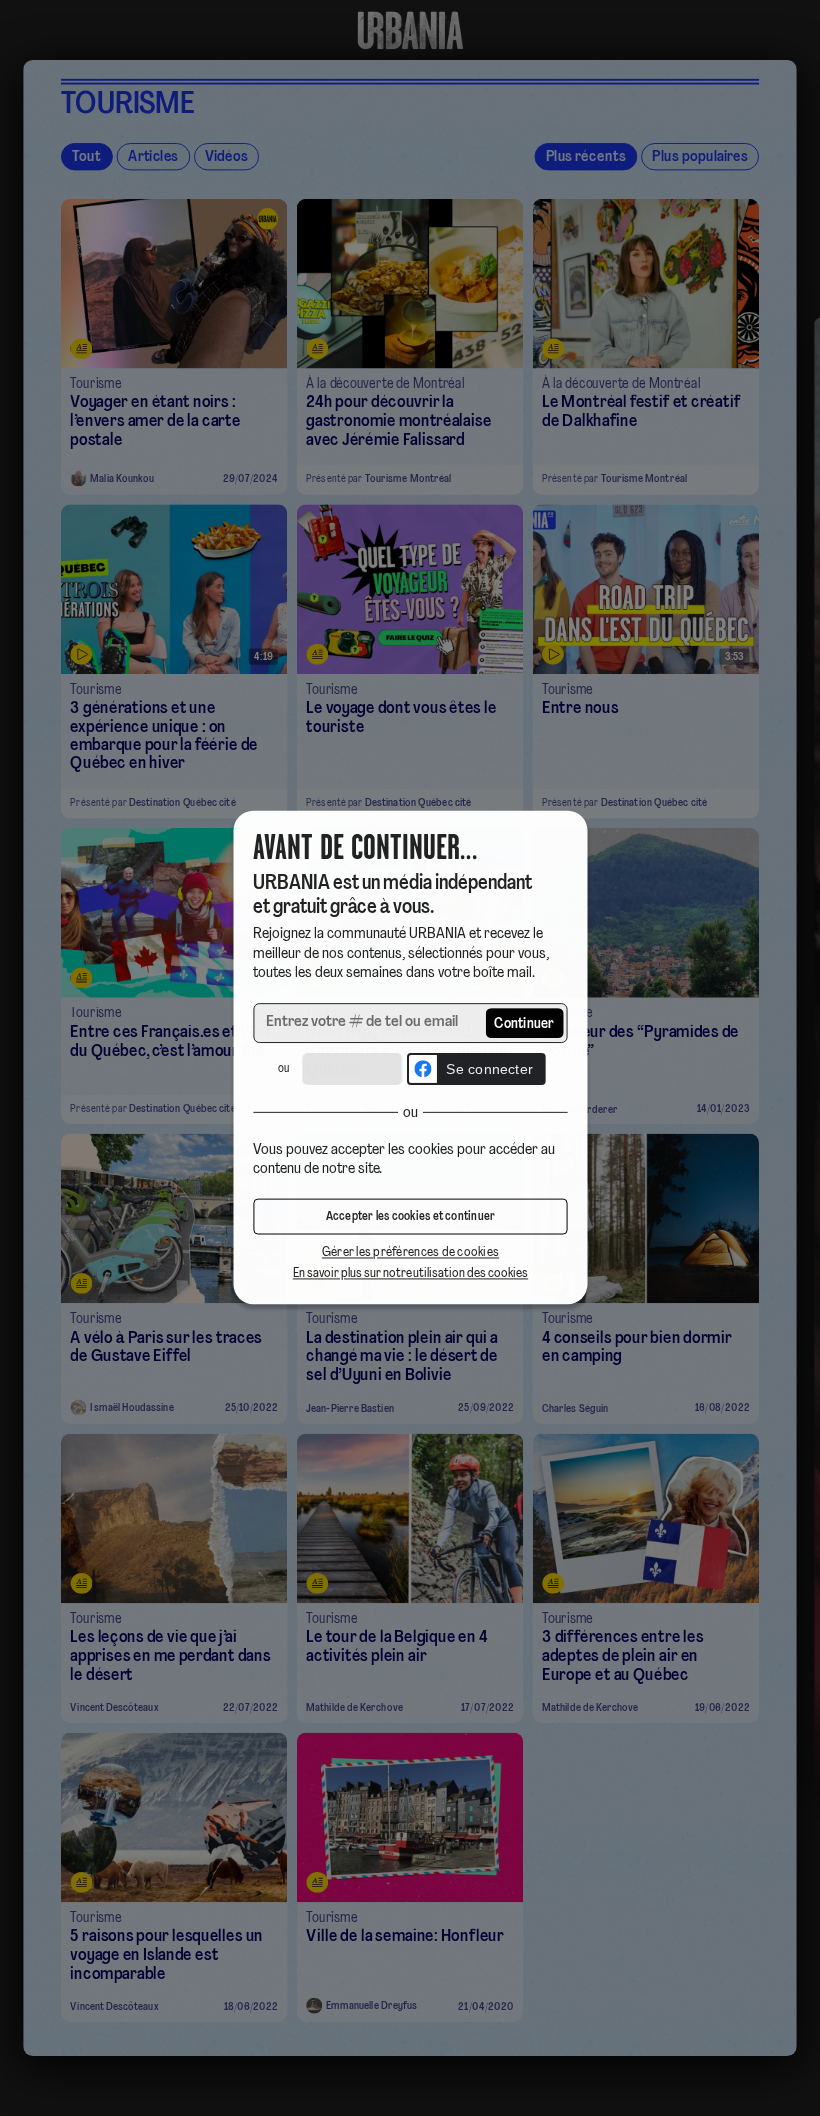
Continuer (524, 1024)
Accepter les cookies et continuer (410, 1218)
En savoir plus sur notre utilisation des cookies (410, 1274)
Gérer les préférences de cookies (410, 1254)
